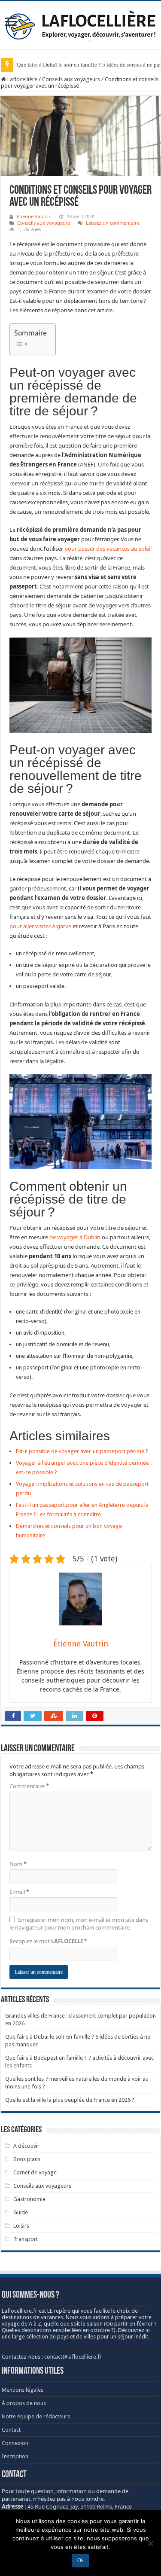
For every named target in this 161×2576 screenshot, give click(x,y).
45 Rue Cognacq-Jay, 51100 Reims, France (80, 2506)
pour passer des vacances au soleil (108, 549)
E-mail (19, 1892)
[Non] (150, 2543)
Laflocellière (22, 79)
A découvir (26, 2146)
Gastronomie (29, 2199)
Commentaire (29, 1786)
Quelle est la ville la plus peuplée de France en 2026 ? (70, 2100)
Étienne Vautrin (34, 216)
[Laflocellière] (81, 24)
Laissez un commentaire (113, 223)
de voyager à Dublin (75, 1237)
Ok (80, 2561)
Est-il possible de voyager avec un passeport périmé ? (82, 1451)
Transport (26, 2239)
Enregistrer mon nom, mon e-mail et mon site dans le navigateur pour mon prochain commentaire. (79, 1924)
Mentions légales (23, 2390)
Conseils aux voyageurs (71, 79)
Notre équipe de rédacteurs (36, 2416)
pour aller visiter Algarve (40, 926)
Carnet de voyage (35, 2172)
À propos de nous (24, 2403)
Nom (18, 1864)
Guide (21, 2212)
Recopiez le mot (48, 1941)
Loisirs (21, 2226)
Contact (11, 2430)
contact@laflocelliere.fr (73, 2357)
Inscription (15, 2456)
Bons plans (27, 2159)
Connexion (15, 2443)
